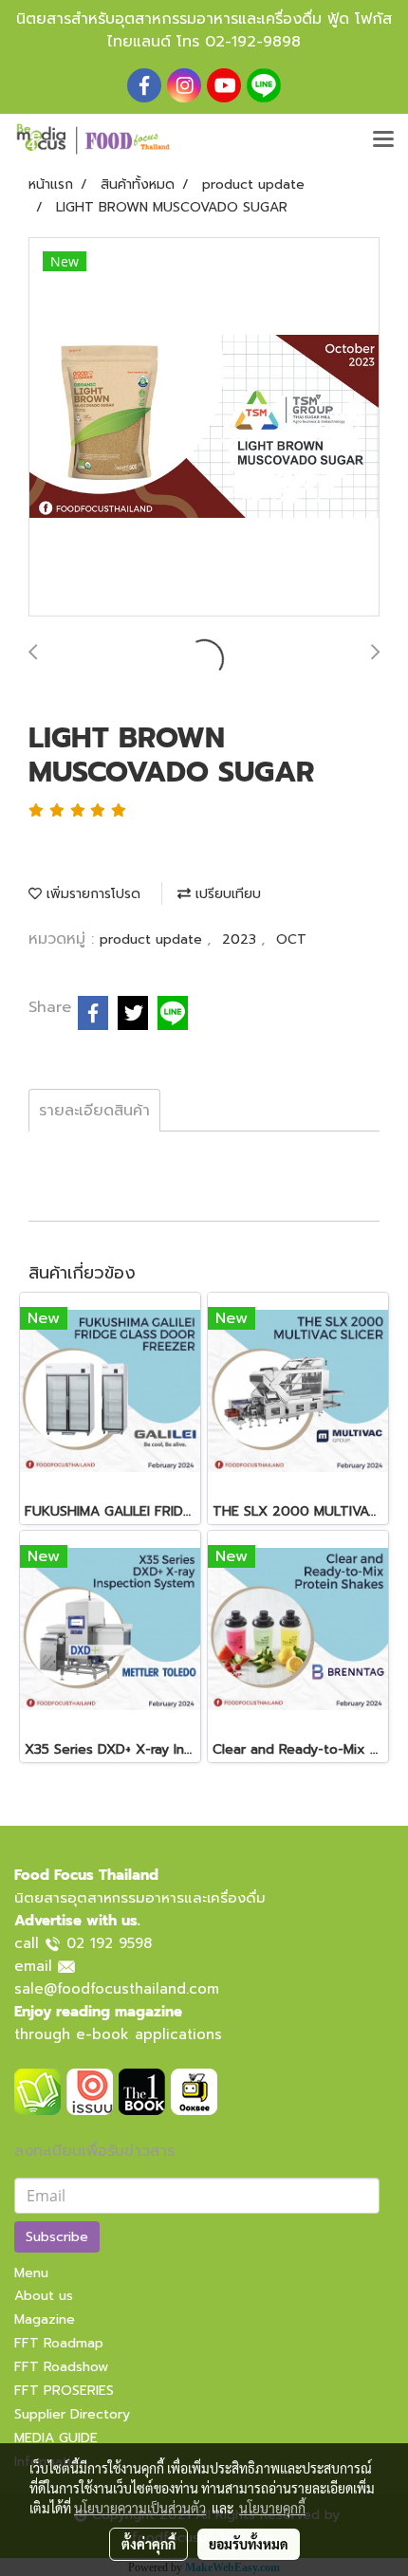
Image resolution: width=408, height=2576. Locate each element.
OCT (291, 939)
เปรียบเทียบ (226, 894)
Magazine (45, 2319)
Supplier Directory (72, 2414)
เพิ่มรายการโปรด (91, 894)
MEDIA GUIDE (56, 2438)
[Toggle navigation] (383, 140)
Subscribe (57, 2237)
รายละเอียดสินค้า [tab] (94, 1111)
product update (153, 939)
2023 (241, 939)
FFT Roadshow (61, 2367)
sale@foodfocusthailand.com (117, 1989)
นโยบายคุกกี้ (272, 2508)
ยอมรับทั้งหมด (249, 2544)
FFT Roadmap (59, 2343)
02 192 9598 (109, 1943)
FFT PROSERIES (64, 2391)
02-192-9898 (253, 42)
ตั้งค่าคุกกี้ (148, 2544)
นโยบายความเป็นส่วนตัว (140, 2508)
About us (44, 2296)
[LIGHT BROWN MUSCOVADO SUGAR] (204, 428)
